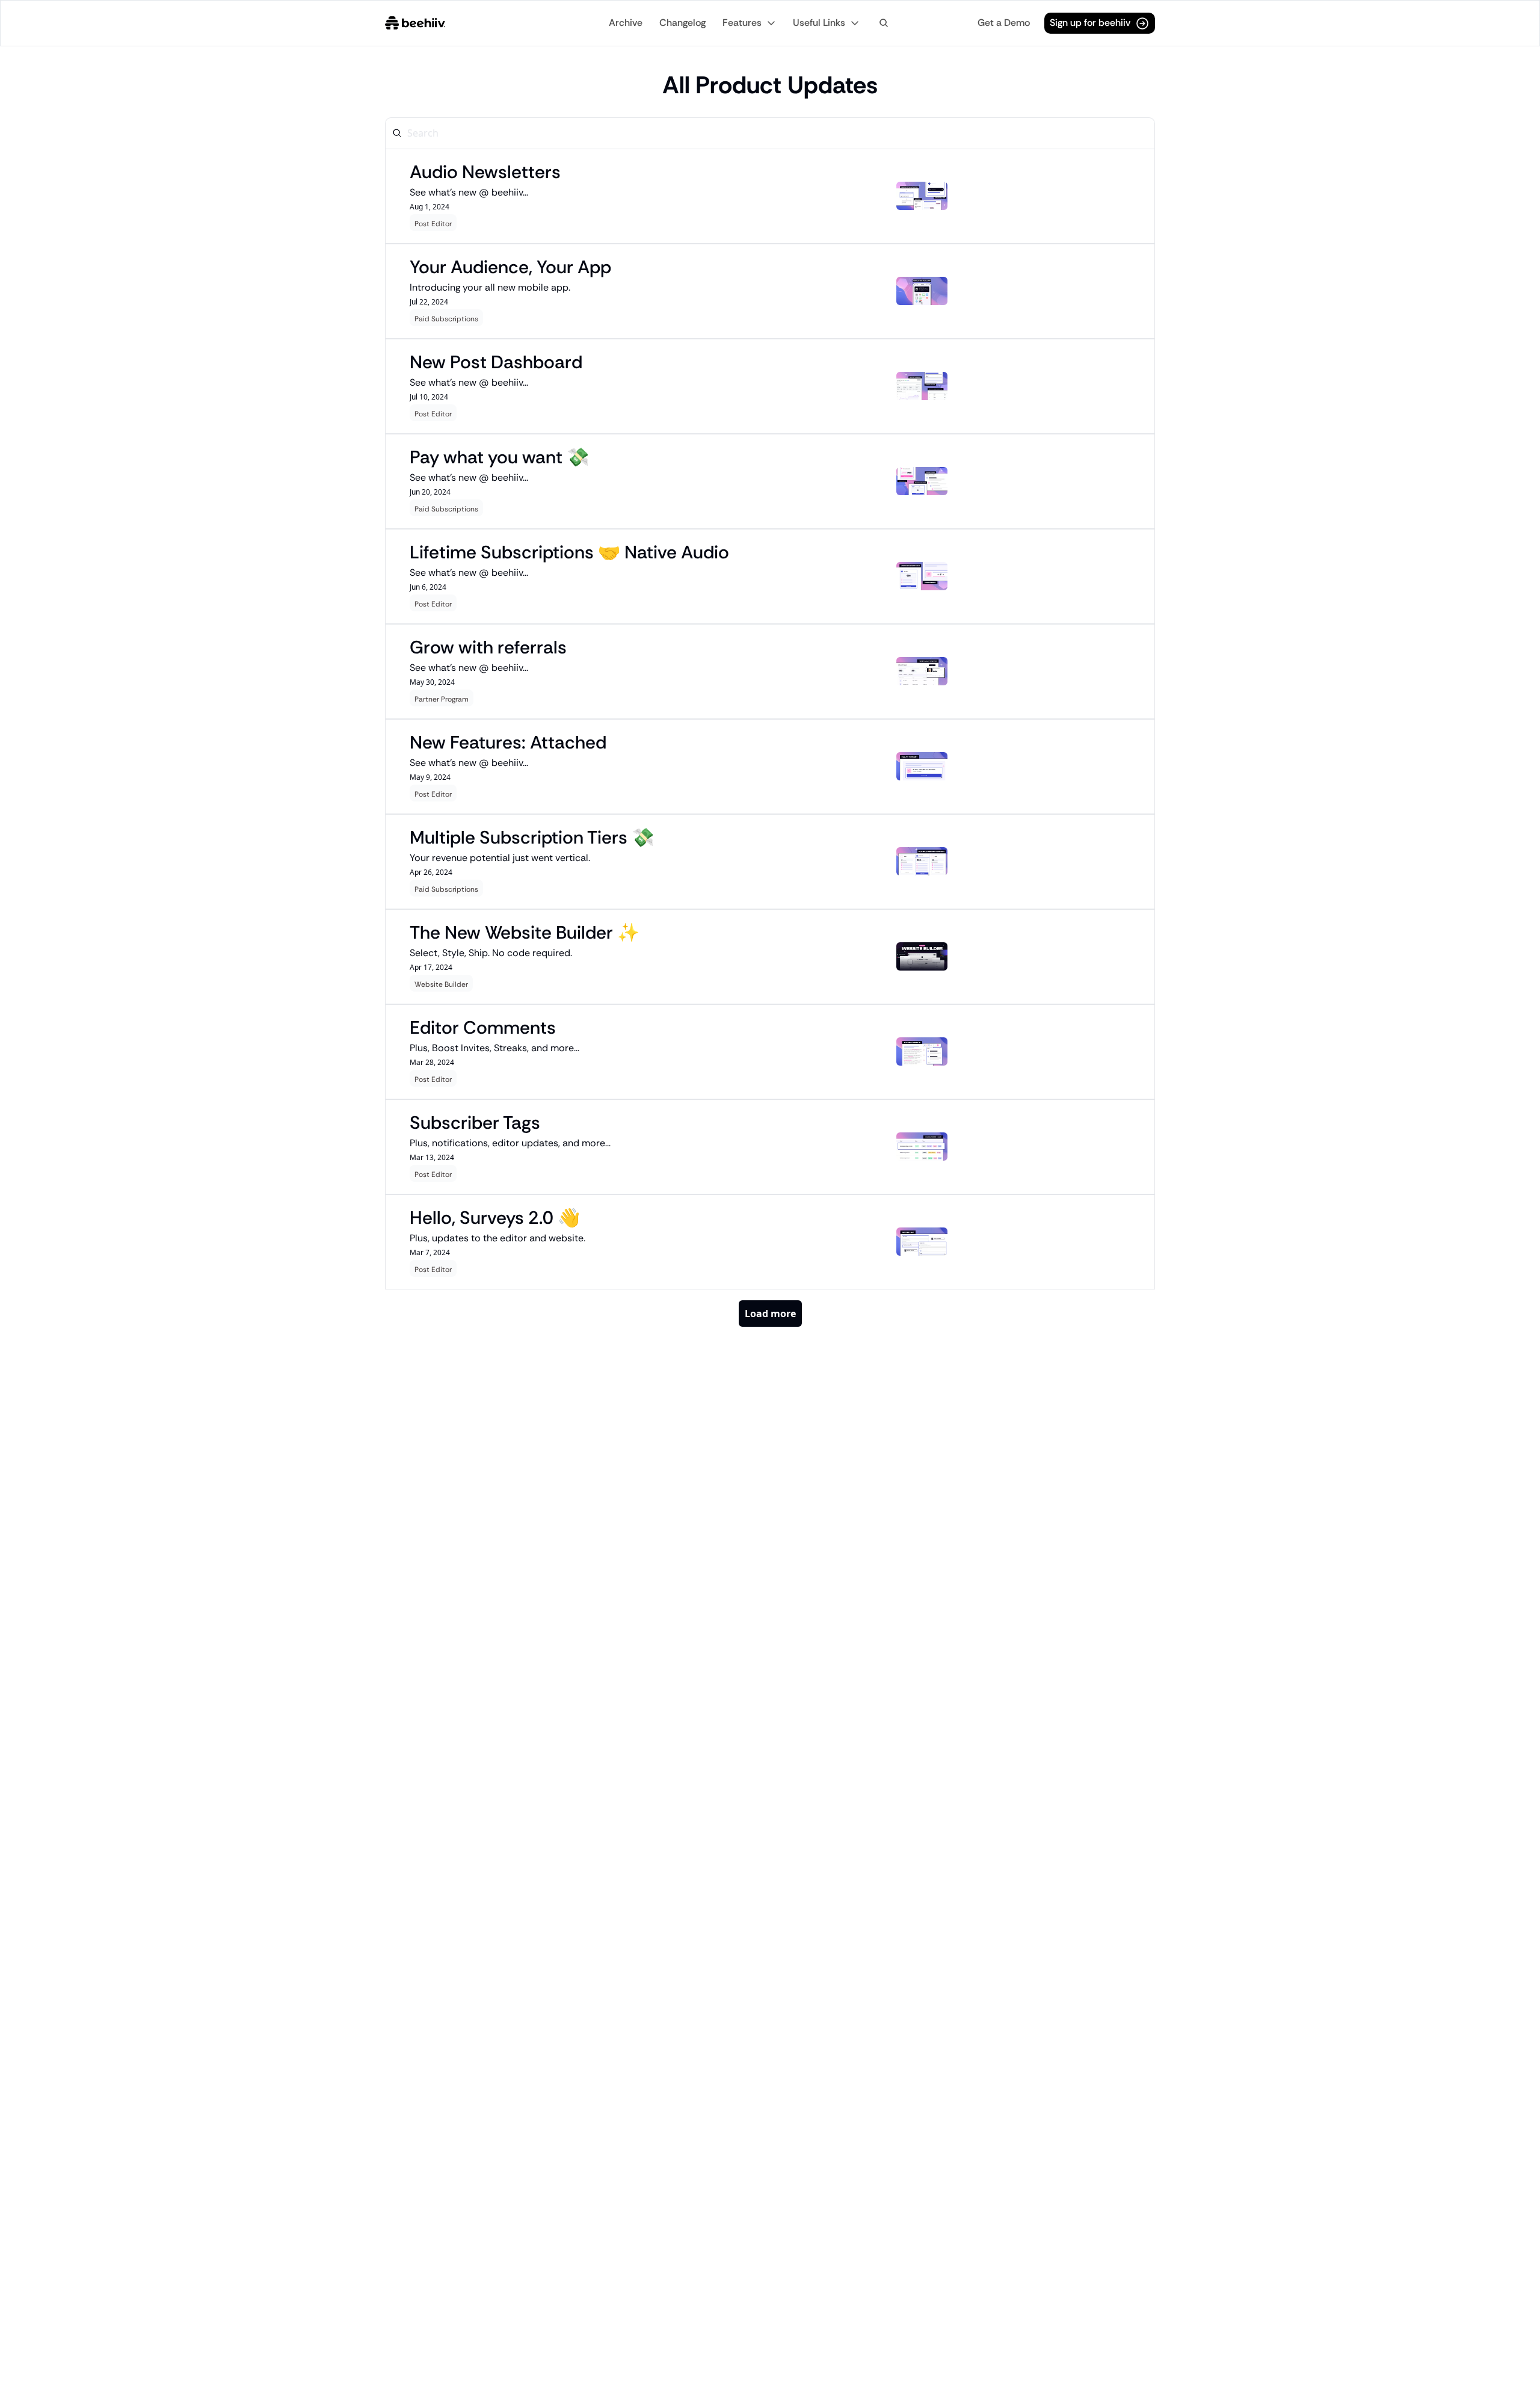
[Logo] (415, 23)
